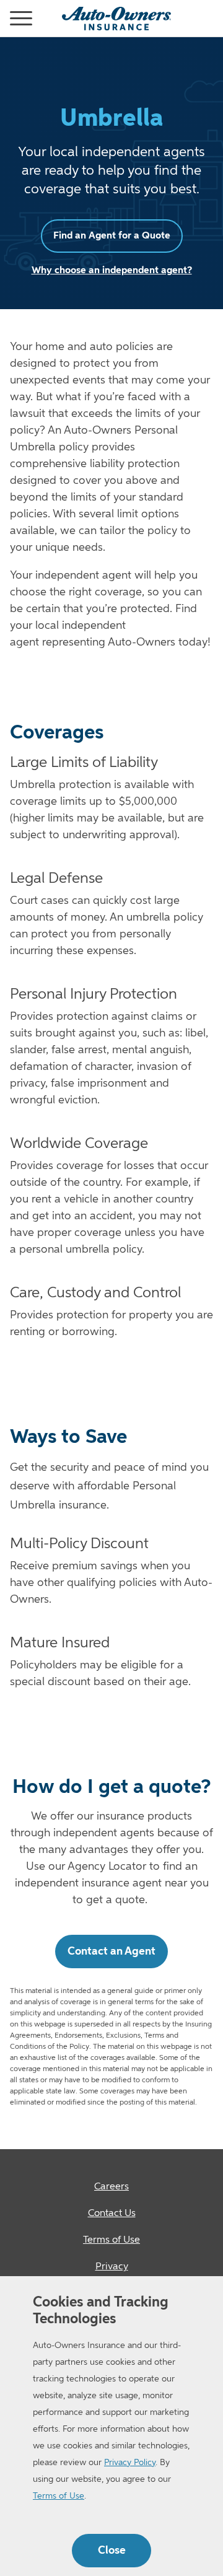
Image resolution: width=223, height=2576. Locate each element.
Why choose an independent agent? (112, 271)
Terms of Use (59, 2496)
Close (112, 2551)
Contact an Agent (111, 1952)
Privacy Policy (130, 2463)
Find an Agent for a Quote (112, 236)
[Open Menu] (5, 19)
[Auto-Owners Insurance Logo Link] (116, 19)
